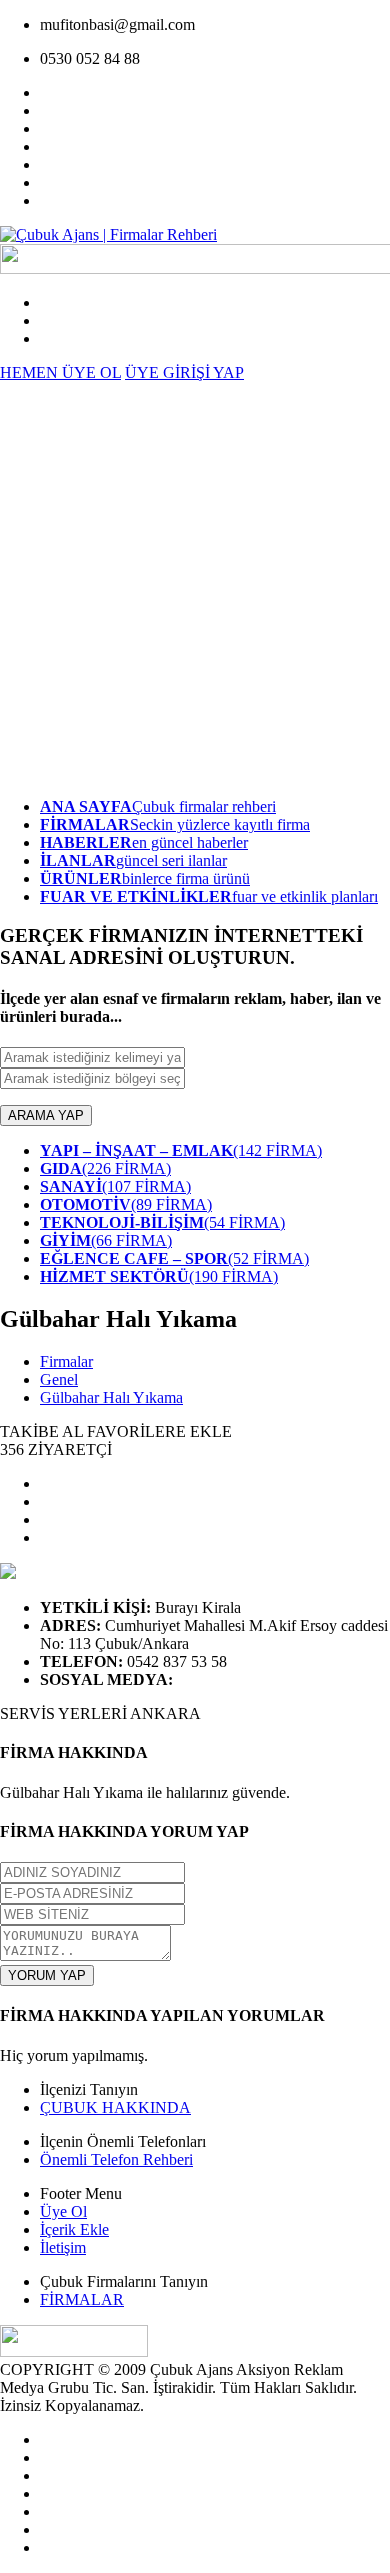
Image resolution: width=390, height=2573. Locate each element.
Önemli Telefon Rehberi (116, 2159)
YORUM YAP (47, 1975)
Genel (59, 1379)
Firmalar (66, 1361)
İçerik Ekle (74, 2229)
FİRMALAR (82, 2299)
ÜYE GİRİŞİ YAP (184, 372)
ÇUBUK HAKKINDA (115, 2107)
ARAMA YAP (46, 1115)
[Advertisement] (195, 587)
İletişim (63, 2247)
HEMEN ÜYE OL (60, 372)
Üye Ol (63, 2211)
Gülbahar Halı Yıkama (111, 1397)
